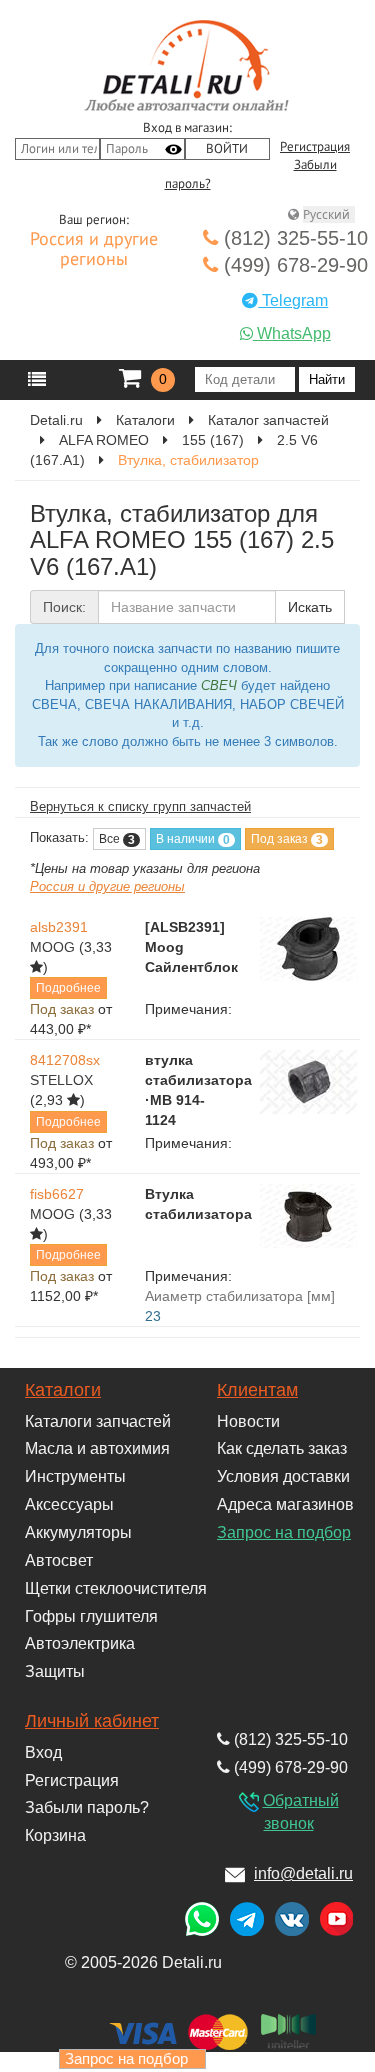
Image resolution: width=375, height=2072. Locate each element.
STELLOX (61, 1080)
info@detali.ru (303, 1873)
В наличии (193, 839)
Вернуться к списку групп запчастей (140, 806)
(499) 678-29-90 (293, 265)
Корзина (55, 1835)
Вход (43, 1752)
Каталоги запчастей (98, 1421)
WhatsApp (292, 333)
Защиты (55, 1671)
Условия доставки (283, 1476)
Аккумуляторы (78, 1532)
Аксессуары (69, 1504)
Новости (248, 1421)
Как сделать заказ (282, 1448)
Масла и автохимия (97, 1448)
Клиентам (257, 1390)
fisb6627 (57, 1194)
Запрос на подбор (284, 1532)
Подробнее (68, 988)
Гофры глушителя (91, 1616)
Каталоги (63, 1390)
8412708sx (65, 1060)
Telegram (293, 300)
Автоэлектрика (80, 1643)
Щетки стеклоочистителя (116, 1588)
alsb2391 (59, 927)
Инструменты (75, 1476)
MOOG (52, 947)
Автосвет (59, 1560)
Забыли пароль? (87, 1807)
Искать (310, 607)
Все (117, 839)
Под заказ (287, 839)
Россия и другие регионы (94, 250)
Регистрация (315, 147)
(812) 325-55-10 (293, 238)
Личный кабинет (92, 1721)
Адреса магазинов (285, 1504)
